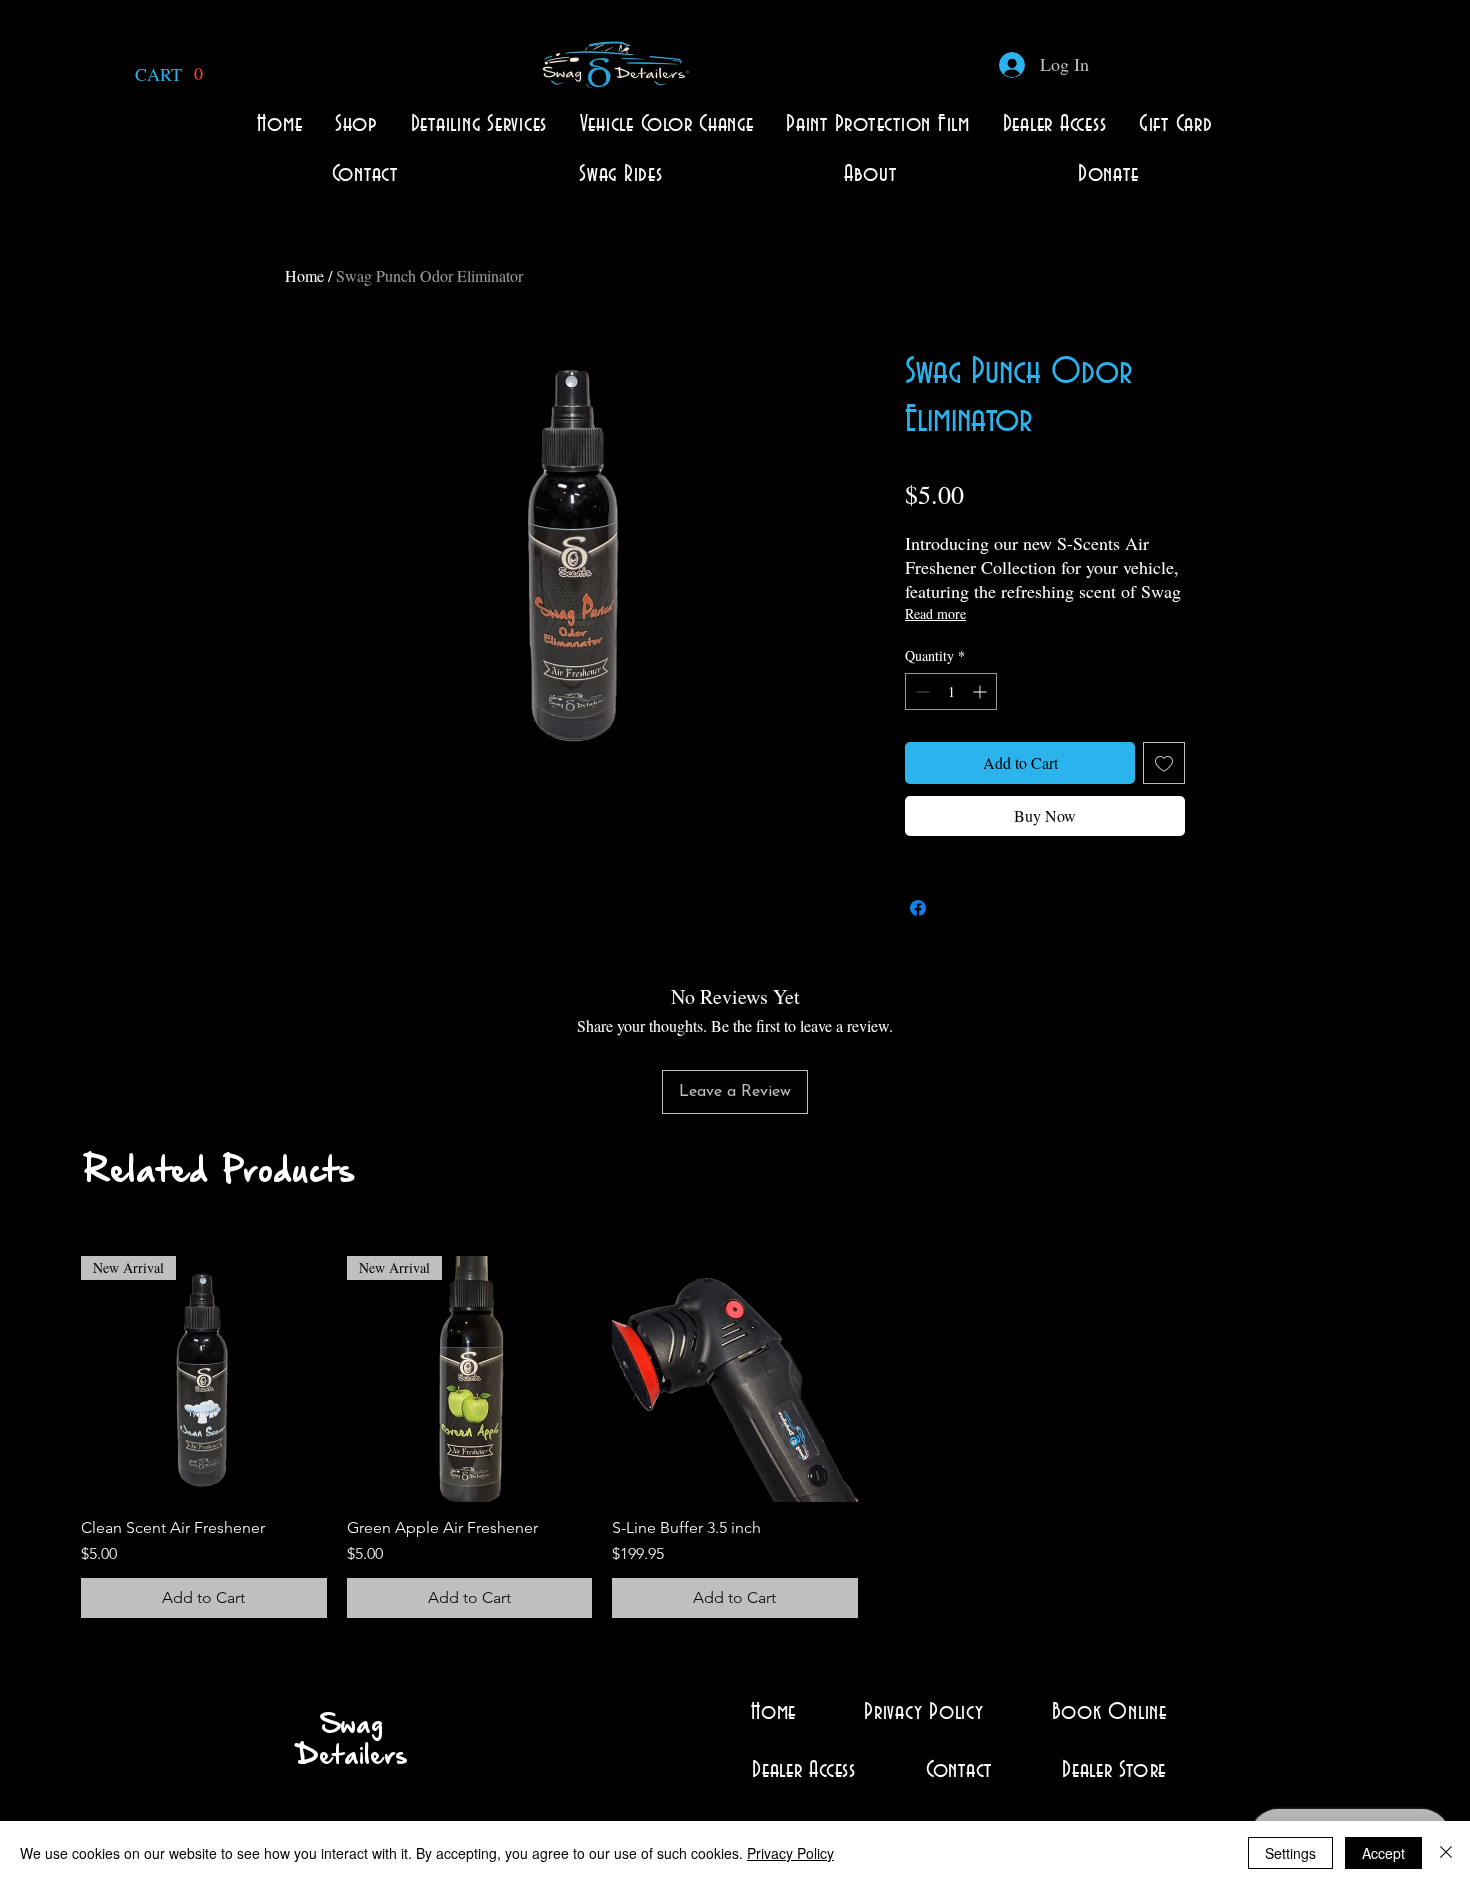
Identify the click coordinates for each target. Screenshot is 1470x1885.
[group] (735, 1437)
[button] (171, 74)
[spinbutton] (951, 691)
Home (304, 275)
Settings (1290, 1853)
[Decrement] (920, 691)
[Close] (1446, 1853)
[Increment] (981, 691)
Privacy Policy (790, 1853)
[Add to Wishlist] (1164, 763)
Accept (1383, 1853)
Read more (935, 613)
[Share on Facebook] (918, 908)
